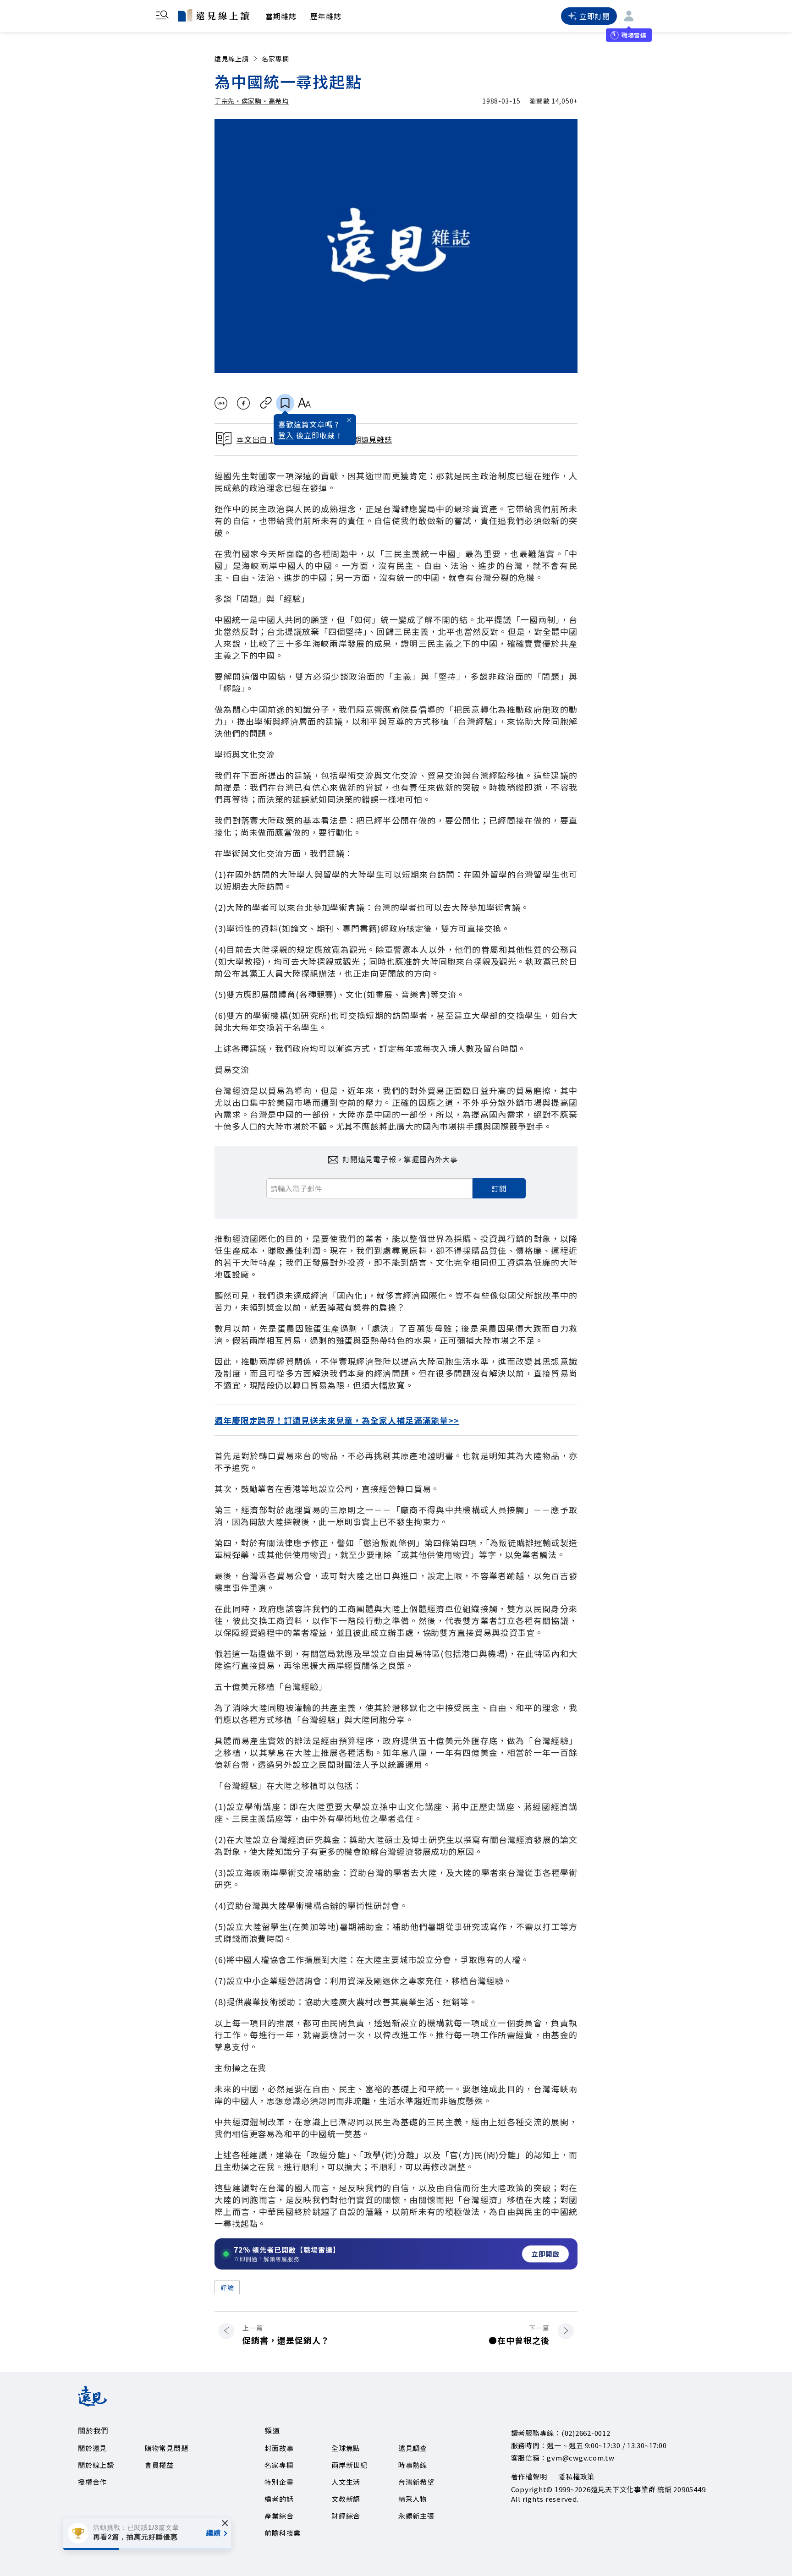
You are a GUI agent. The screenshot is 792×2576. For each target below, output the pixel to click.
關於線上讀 (96, 2465)
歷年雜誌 (326, 16)
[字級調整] (304, 403)
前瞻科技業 (283, 2533)
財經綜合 (346, 2516)
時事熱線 (413, 2465)
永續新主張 (416, 2516)
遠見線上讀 (232, 59)
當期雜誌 (281, 16)
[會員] (629, 16)
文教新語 (346, 2499)
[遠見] (92, 2403)
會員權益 (159, 2465)
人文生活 (346, 2482)
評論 (227, 2287)
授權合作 (92, 2482)
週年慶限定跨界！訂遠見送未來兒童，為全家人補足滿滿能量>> (337, 1420)
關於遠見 (92, 2448)
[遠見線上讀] (213, 15)
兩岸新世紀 (349, 2465)
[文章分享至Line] (221, 403)
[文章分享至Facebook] (244, 403)
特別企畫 (279, 2482)
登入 (286, 435)
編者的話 (279, 2499)
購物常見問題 (167, 2448)
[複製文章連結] (266, 403)
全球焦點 (346, 2448)
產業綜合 (279, 2516)
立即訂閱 (595, 16)
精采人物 (413, 2499)
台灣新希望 (416, 2482)
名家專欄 (275, 59)
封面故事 (279, 2448)
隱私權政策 (576, 2476)
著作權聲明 (529, 2476)
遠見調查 (413, 2448)
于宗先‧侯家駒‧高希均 (252, 101)
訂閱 (499, 1188)
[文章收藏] (285, 403)
